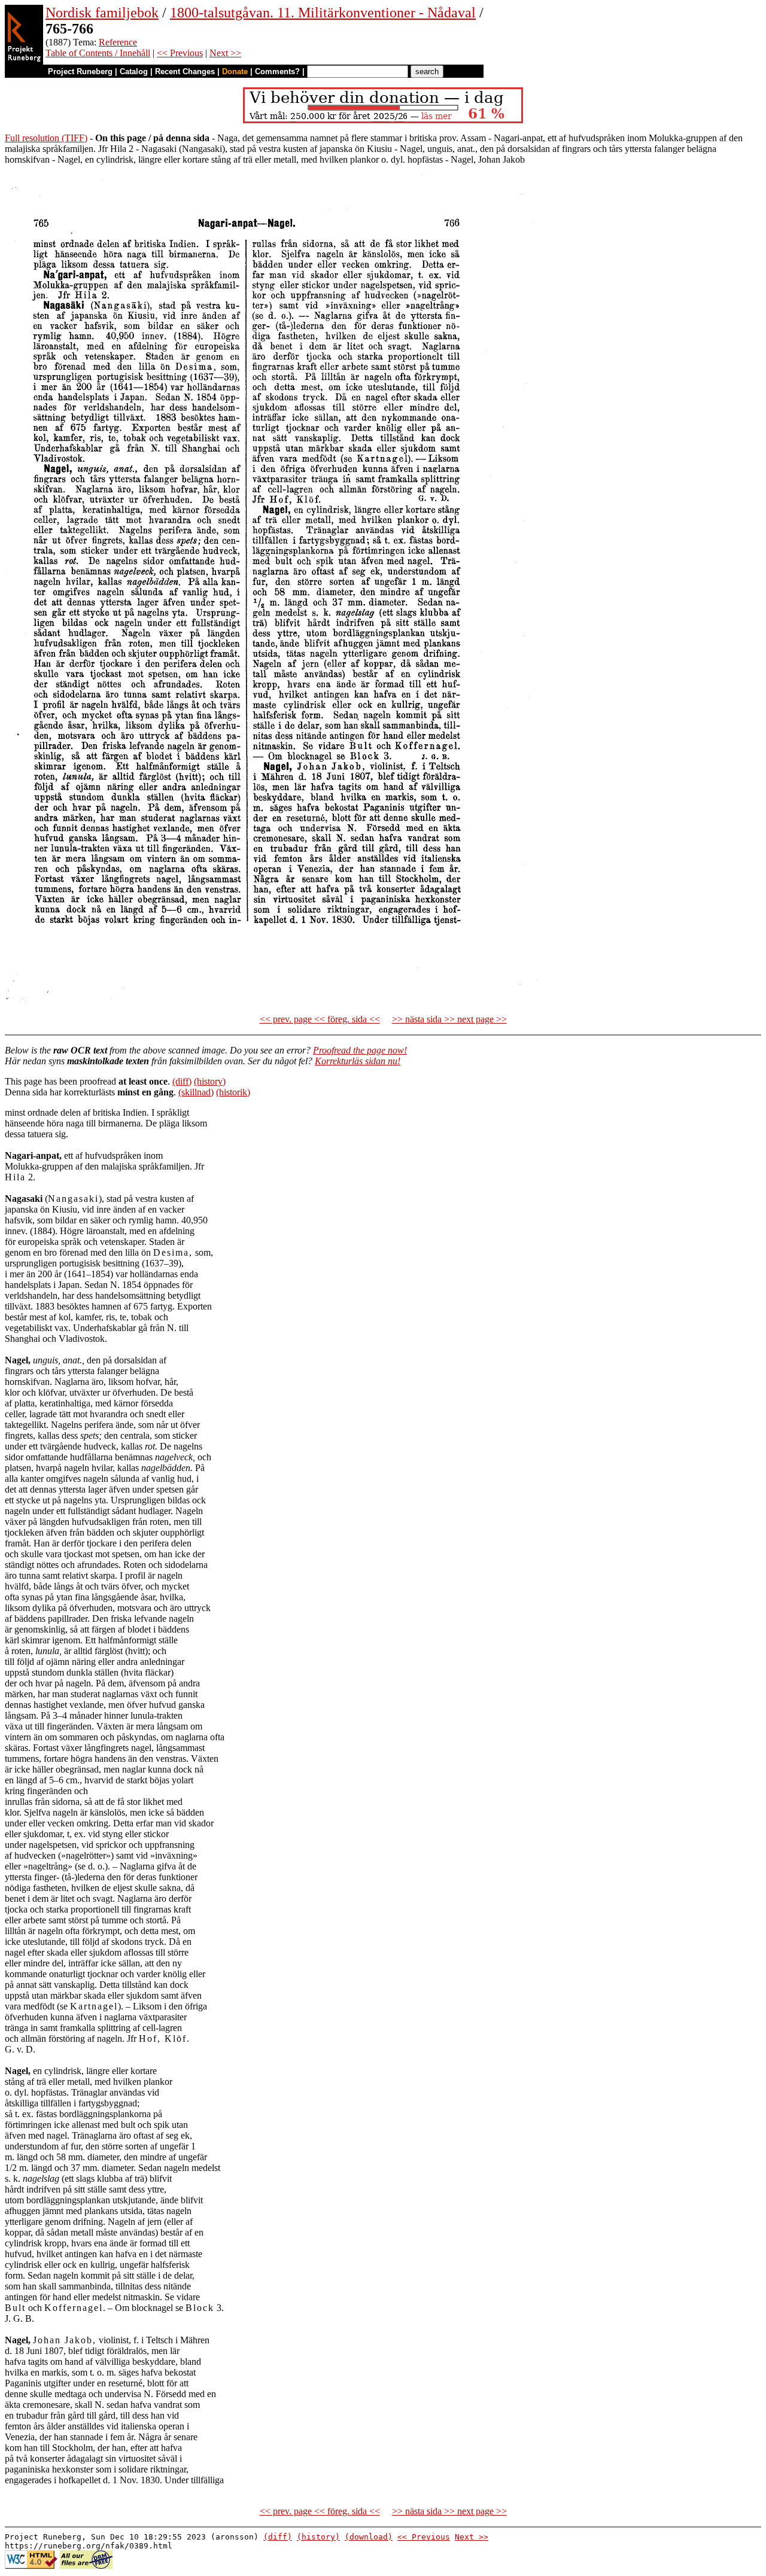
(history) (210, 1081)
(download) (369, 2537)
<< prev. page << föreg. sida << (320, 1019)
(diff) (182, 1081)
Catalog (134, 71)
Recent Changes (185, 71)
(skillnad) (196, 1092)
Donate (235, 71)
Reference (118, 42)
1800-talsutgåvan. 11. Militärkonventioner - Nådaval (323, 13)
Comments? (277, 71)
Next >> (225, 53)
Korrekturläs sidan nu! (358, 1061)
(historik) (233, 1092)
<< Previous (180, 53)
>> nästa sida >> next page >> (449, 1019)
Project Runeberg (80, 71)
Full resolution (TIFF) (46, 138)
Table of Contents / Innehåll (98, 53)
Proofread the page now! (360, 1050)
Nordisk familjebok (102, 13)
